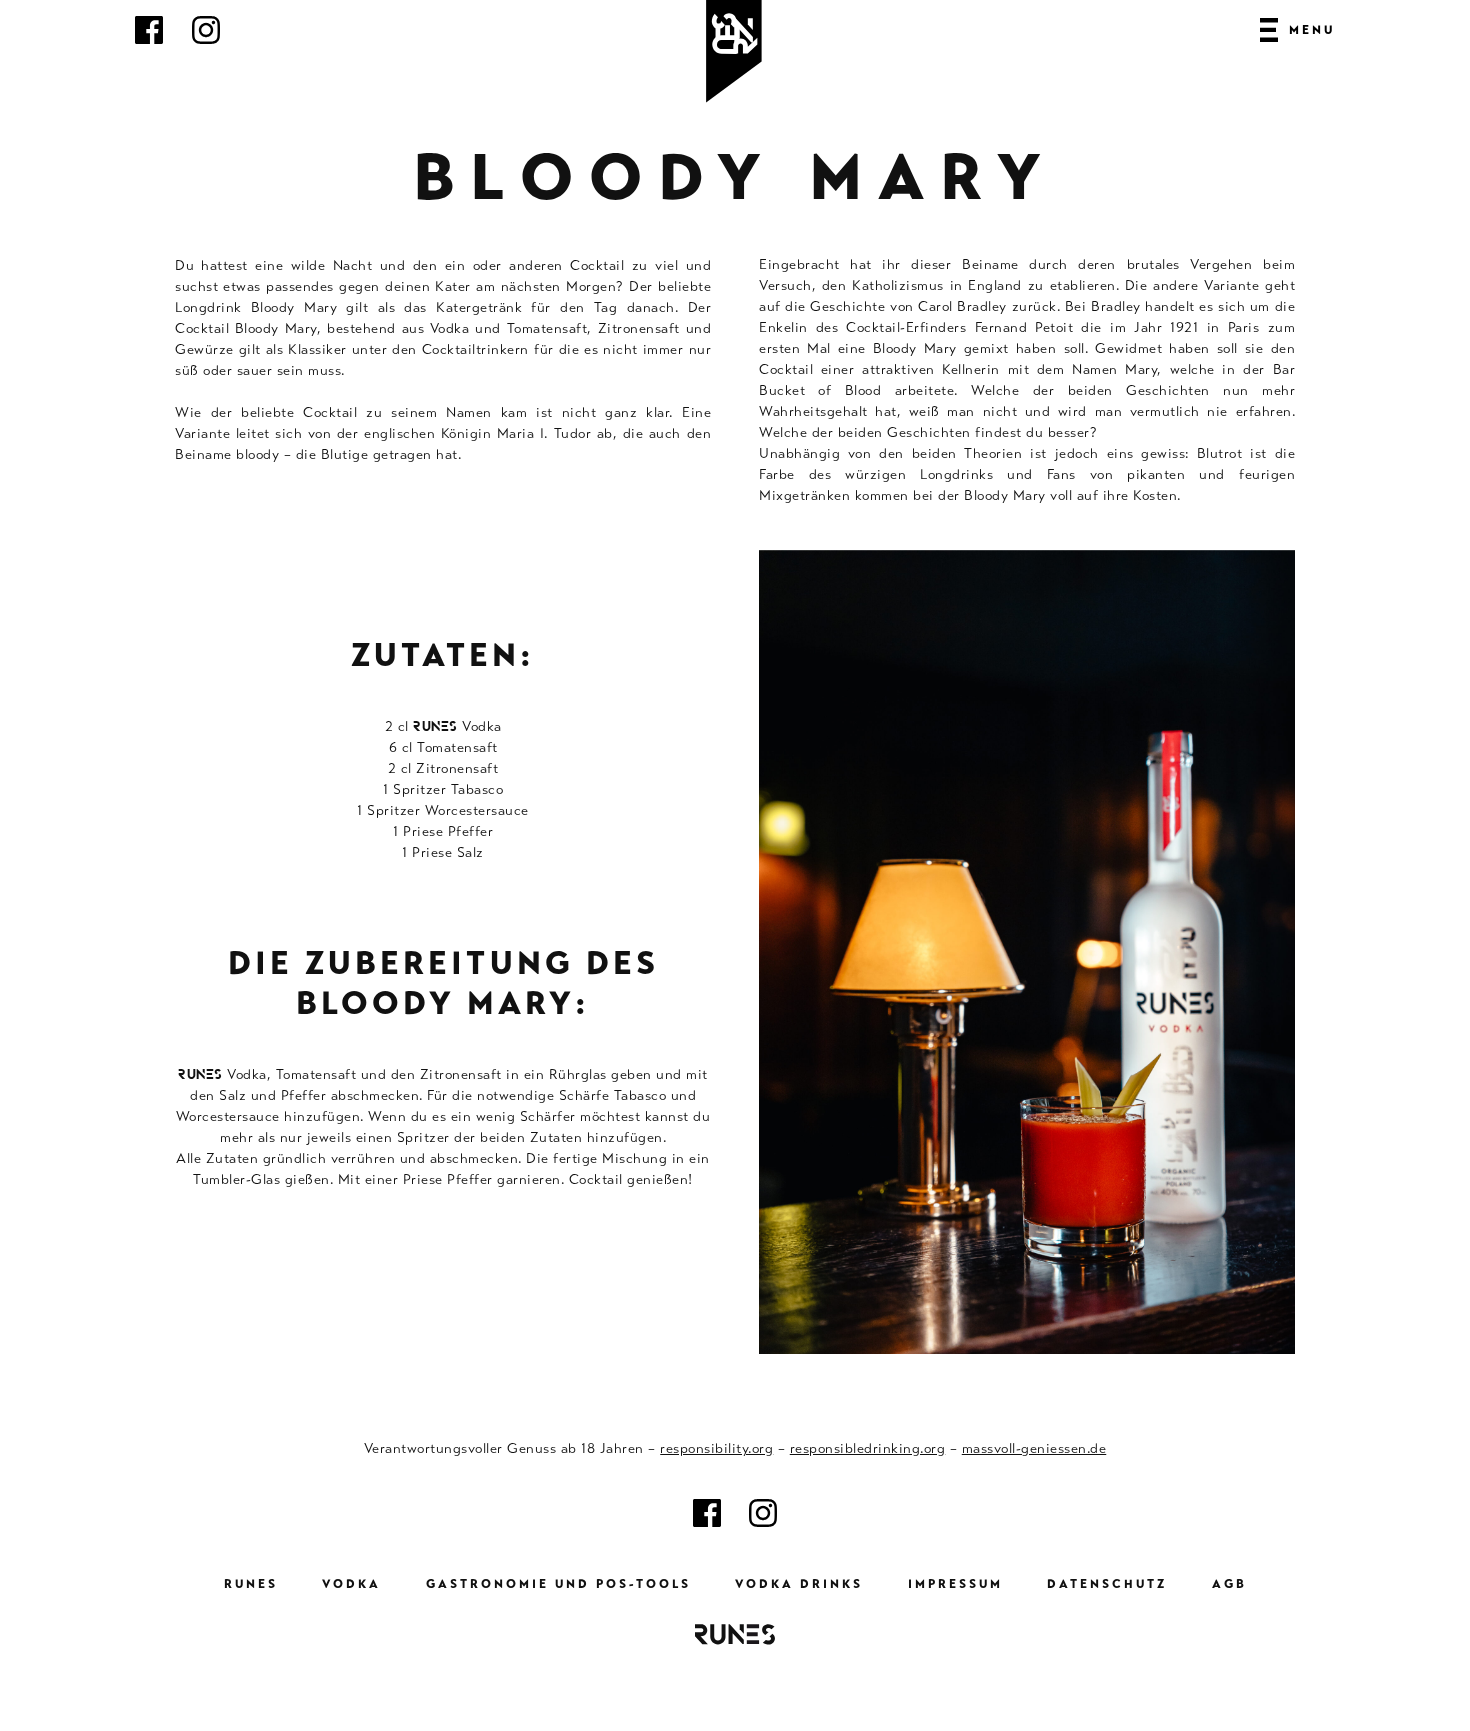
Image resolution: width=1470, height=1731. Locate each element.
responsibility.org (716, 1448)
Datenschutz (1107, 1584)
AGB (1229, 1584)
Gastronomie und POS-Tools (558, 1584)
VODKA (351, 1584)
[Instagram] (206, 39)
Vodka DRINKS (799, 1584)
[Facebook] (149, 39)
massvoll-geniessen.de (1034, 1448)
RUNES (251, 1584)
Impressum (955, 1584)
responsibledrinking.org (868, 1448)
